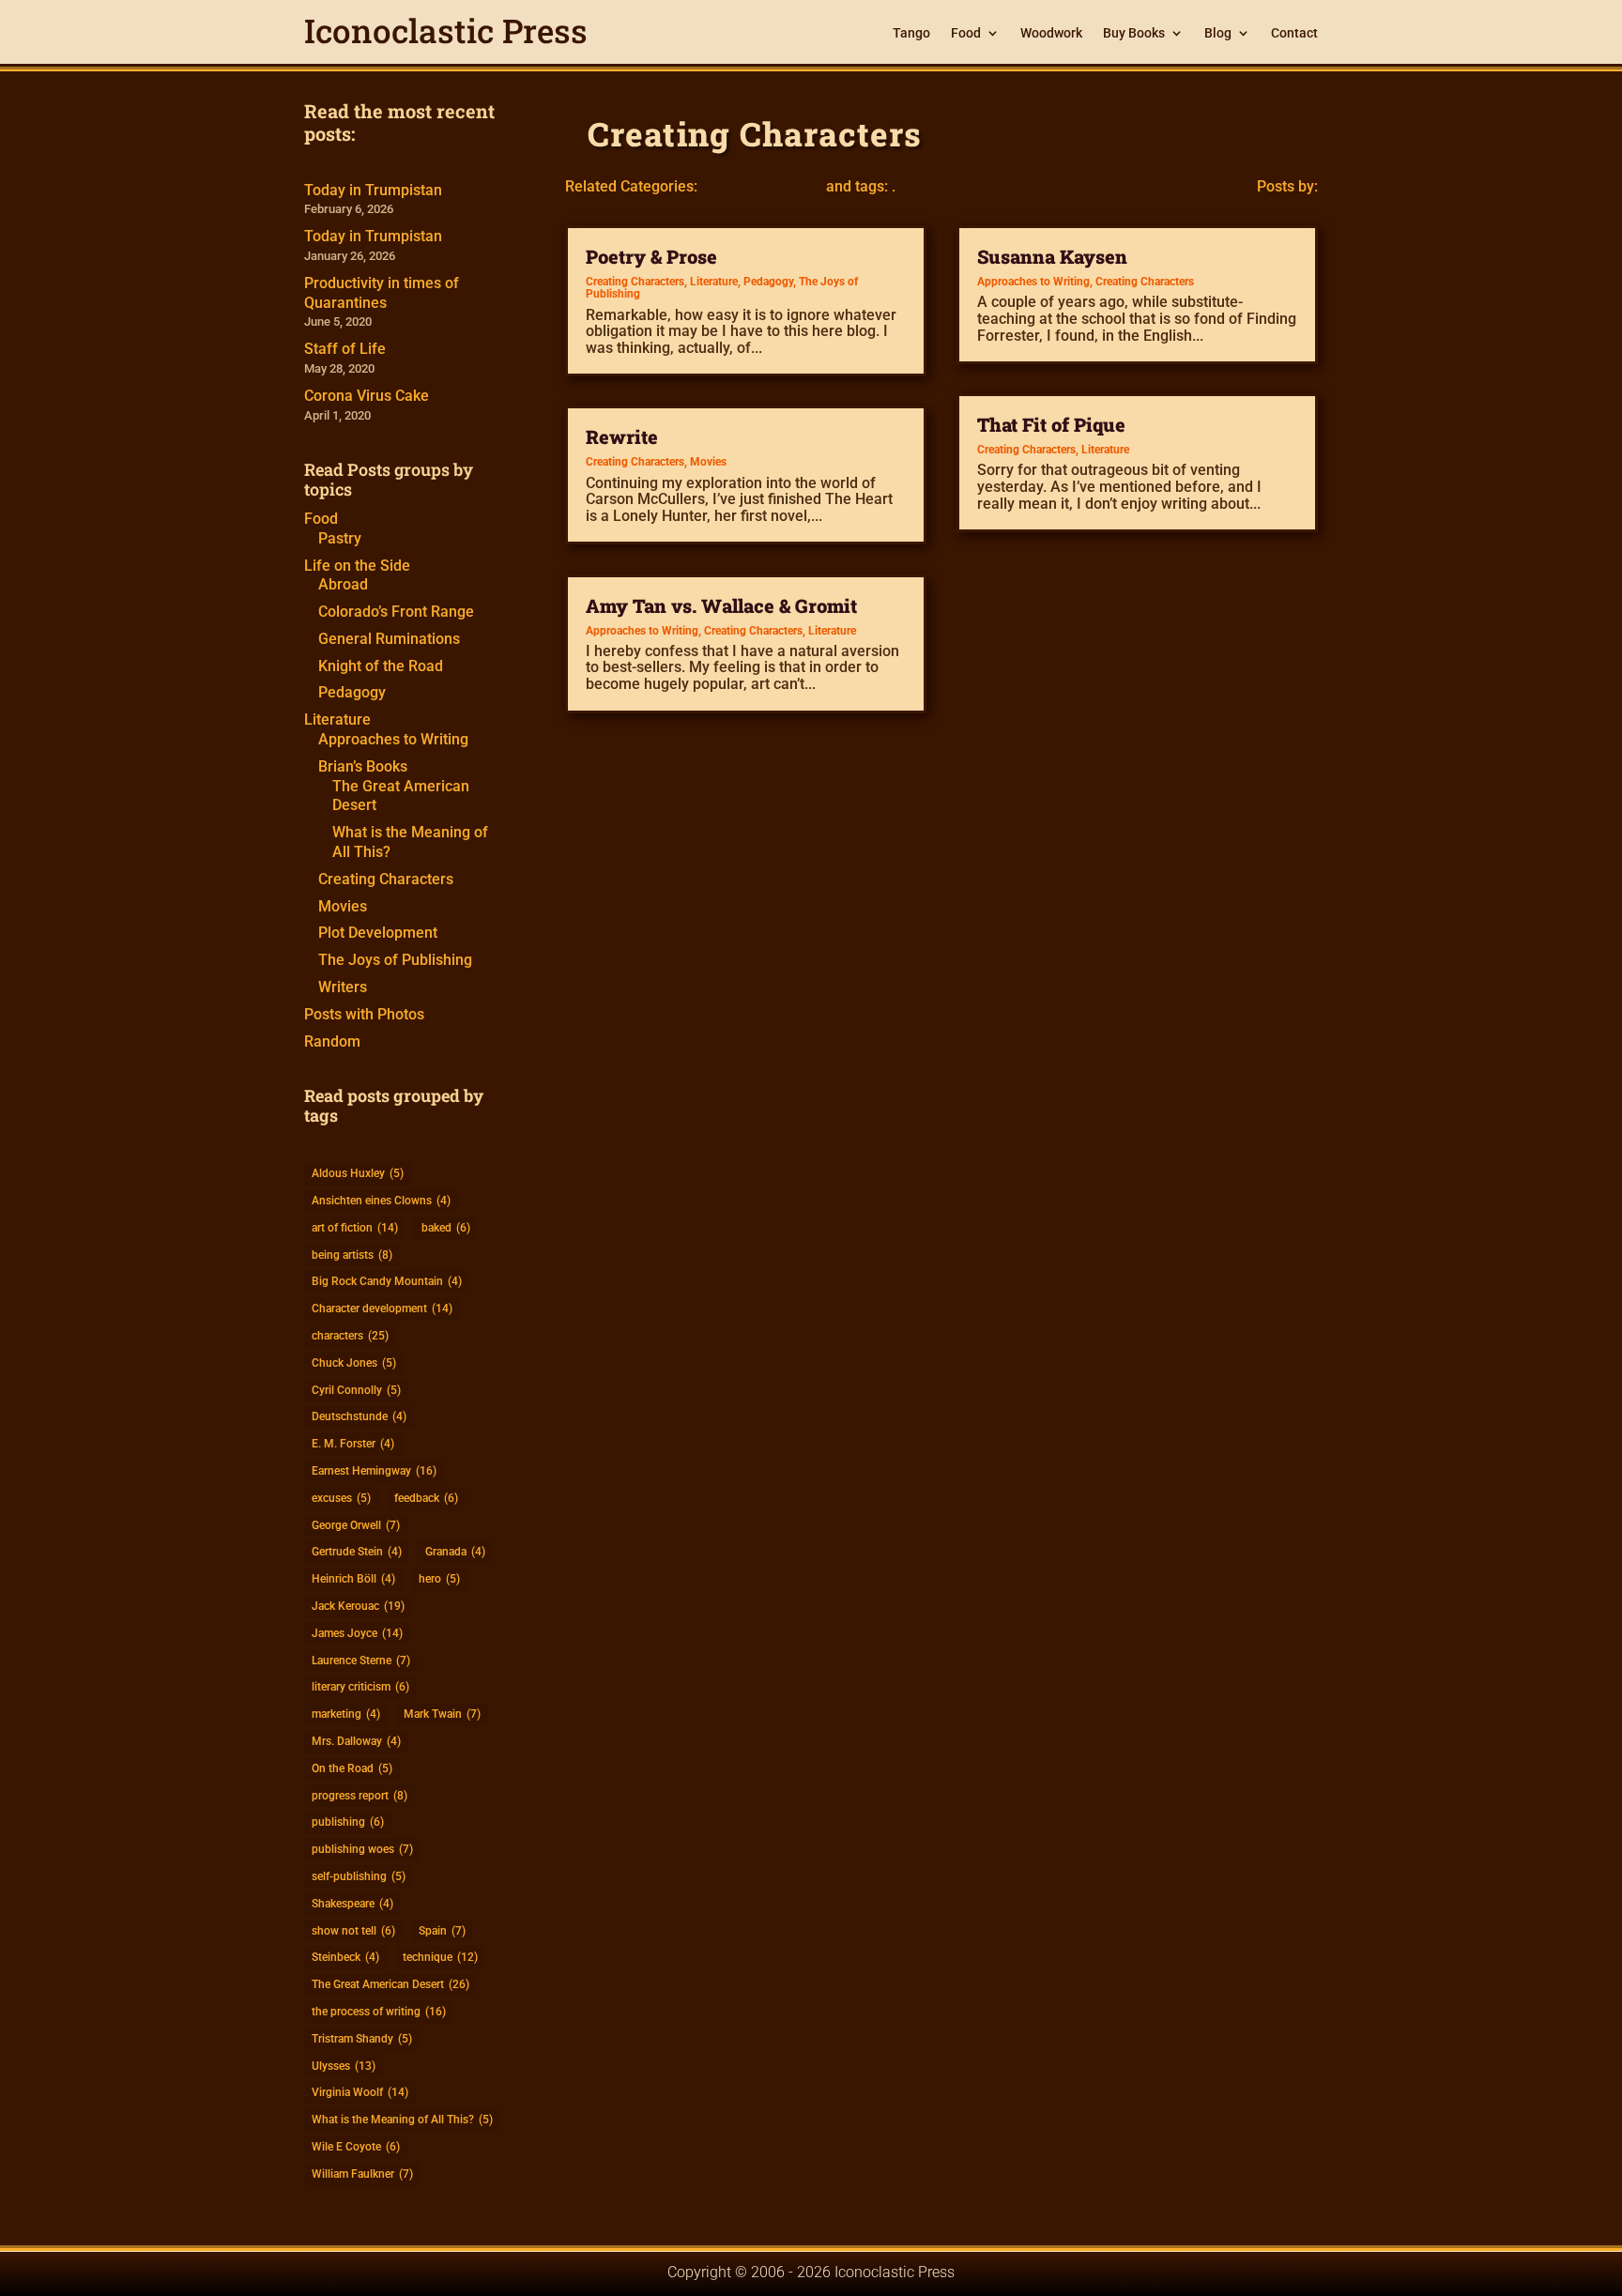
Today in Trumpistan (373, 190)
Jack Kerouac (358, 1606)
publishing (348, 1822)
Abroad (343, 584)
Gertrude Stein (357, 1552)
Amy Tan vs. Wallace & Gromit (721, 605)
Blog (1218, 33)
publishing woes (362, 1849)
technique (440, 1957)
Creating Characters (386, 879)
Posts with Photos (364, 1014)
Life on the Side (357, 566)
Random (332, 1041)
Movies (343, 906)
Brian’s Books (363, 766)
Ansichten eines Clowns (381, 1201)
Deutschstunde (359, 1416)
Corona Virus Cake (367, 396)
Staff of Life (345, 349)
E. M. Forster (353, 1444)
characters (350, 1336)
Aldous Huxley (358, 1173)
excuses (341, 1498)
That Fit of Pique (1051, 424)
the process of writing (379, 2012)
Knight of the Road (381, 666)
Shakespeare (352, 1904)
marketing (346, 1714)
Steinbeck (345, 1957)
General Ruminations (389, 639)
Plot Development (378, 933)
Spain (442, 1931)
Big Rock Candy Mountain (387, 1281)
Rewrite (622, 436)
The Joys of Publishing (395, 960)
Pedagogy (352, 692)
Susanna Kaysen (1052, 256)
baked (446, 1228)
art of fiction (355, 1228)
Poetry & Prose (651, 256)
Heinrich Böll (353, 1579)
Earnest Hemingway (374, 1471)
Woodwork (1051, 33)
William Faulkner (362, 2174)
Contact (1294, 33)
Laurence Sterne (361, 1661)
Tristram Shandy (362, 2039)
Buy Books (1134, 33)
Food (966, 33)
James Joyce (357, 1633)
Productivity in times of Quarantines (382, 293)
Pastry (340, 538)
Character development (382, 1309)
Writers (343, 987)
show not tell (353, 1931)
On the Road (352, 1768)
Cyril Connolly (356, 1390)
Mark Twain (442, 1714)
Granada (455, 1552)
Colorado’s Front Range (396, 612)
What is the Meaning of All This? (402, 2120)
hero (439, 1579)
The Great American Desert (390, 1984)
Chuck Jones (354, 1363)
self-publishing (359, 1876)
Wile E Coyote (356, 2147)
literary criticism (360, 1687)
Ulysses (344, 2066)
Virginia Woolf (360, 2092)
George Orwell (356, 1525)
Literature (337, 719)
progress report (360, 1796)
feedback (426, 1498)
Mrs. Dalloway (356, 1741)
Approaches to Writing (393, 739)
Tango (911, 33)
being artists (352, 1255)
